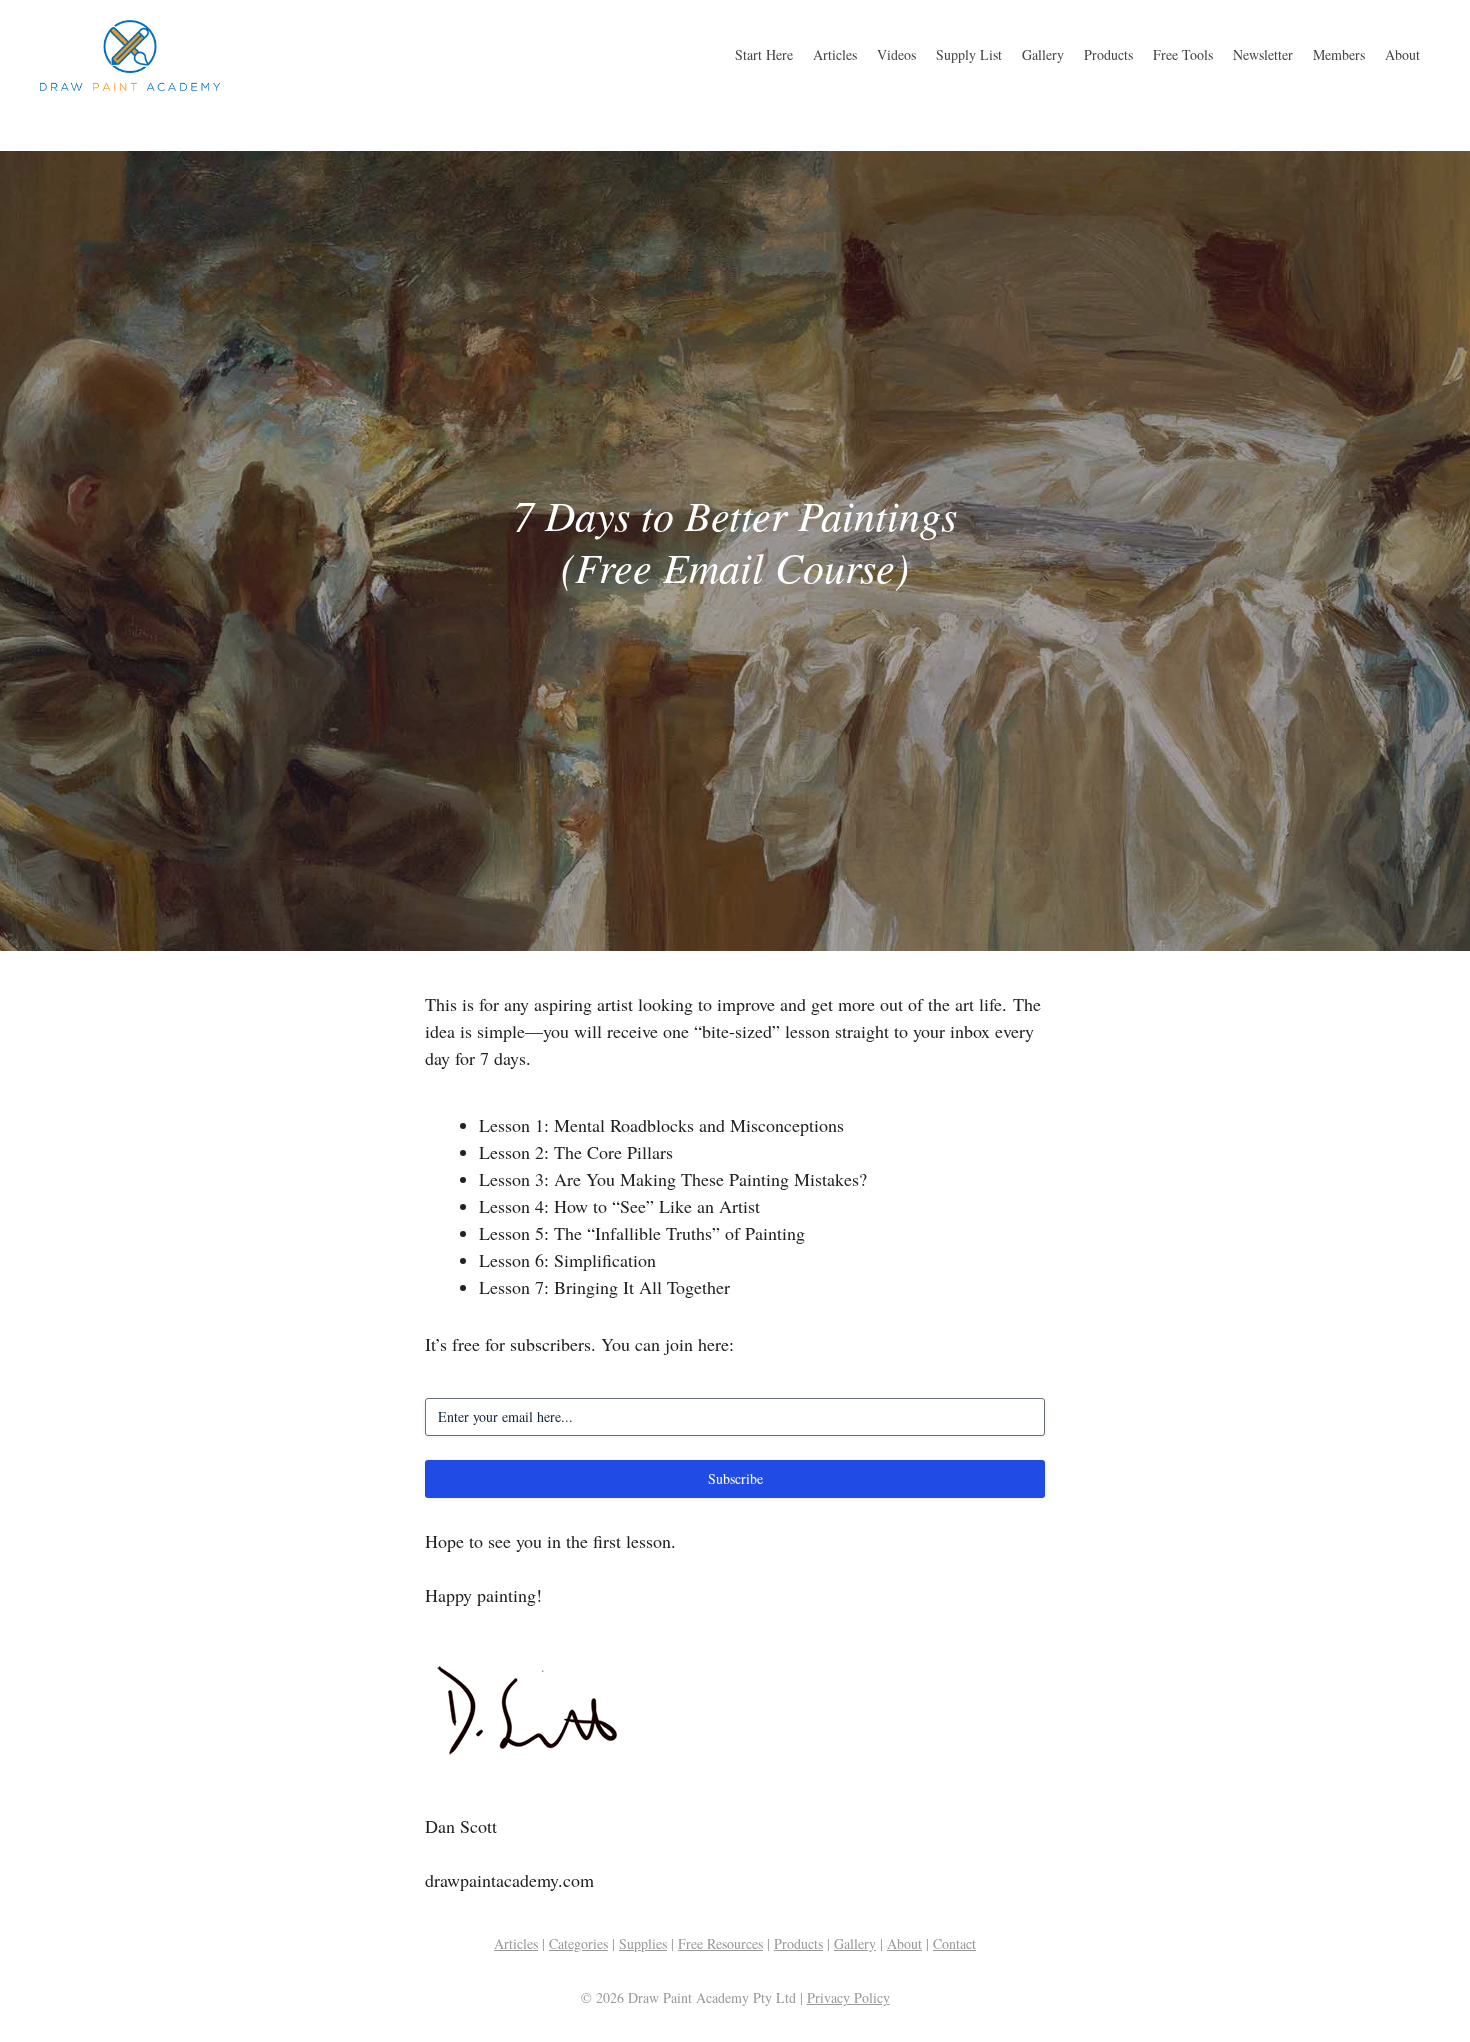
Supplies (643, 1943)
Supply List (969, 54)
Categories (578, 1943)
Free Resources (720, 1943)
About (1402, 54)
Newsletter (1263, 54)
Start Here (764, 54)
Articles (835, 54)
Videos (896, 54)
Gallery (1043, 54)
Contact (954, 1943)
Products (1108, 54)
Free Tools (1183, 54)
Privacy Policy (848, 1997)
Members (1339, 54)
